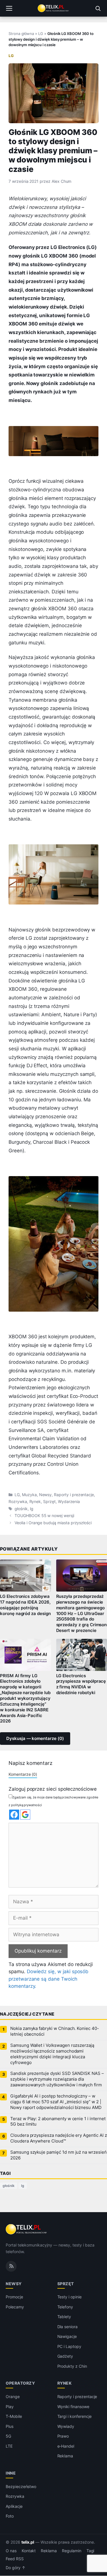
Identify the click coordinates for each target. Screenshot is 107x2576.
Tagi (90, 2551)
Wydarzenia (69, 1502)
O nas (11, 2551)
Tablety (64, 2317)
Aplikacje (14, 2506)
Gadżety (65, 2356)
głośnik (21, 1509)
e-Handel (66, 2446)
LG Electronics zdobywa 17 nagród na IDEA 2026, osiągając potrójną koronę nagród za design (25, 1605)
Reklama (65, 2456)
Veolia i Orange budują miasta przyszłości (53, 1523)
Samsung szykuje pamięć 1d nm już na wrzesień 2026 (58, 2155)
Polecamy (15, 2307)
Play (10, 2407)
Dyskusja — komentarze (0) (35, 1739)
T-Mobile (14, 2416)
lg (32, 1509)
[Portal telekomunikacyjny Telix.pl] (53, 8)
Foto (10, 2516)
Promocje (14, 2297)
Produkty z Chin (72, 2366)
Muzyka (29, 1495)
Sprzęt (49, 1502)
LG (41, 34)
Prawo (63, 2436)
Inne (11, 2473)
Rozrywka (18, 1502)
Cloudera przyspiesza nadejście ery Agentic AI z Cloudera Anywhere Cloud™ (59, 2138)
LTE (9, 2446)
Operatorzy (20, 2383)
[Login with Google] (25, 1815)
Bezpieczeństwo (21, 2486)
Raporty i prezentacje (74, 1495)
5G (8, 2436)
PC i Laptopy (69, 2346)
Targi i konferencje (74, 2416)
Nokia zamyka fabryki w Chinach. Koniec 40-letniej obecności (55, 2031)
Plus (10, 2426)
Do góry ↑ (16, 2568)
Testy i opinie (69, 2297)
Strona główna (21, 34)
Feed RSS (15, 2559)
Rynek (35, 1502)
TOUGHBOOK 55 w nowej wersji (44, 1516)
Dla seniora (67, 2327)
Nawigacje (67, 2336)
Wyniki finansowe (73, 2407)
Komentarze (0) (23, 1774)
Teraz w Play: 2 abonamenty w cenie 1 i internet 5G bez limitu (58, 2122)
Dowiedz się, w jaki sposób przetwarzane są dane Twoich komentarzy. (49, 1979)
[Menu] (9, 8)
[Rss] (11, 2266)
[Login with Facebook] (14, 1815)
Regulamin (72, 2551)
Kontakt (29, 2551)
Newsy (46, 1495)
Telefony (65, 2307)
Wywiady (66, 2426)
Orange (13, 2397)
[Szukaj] (98, 8)
